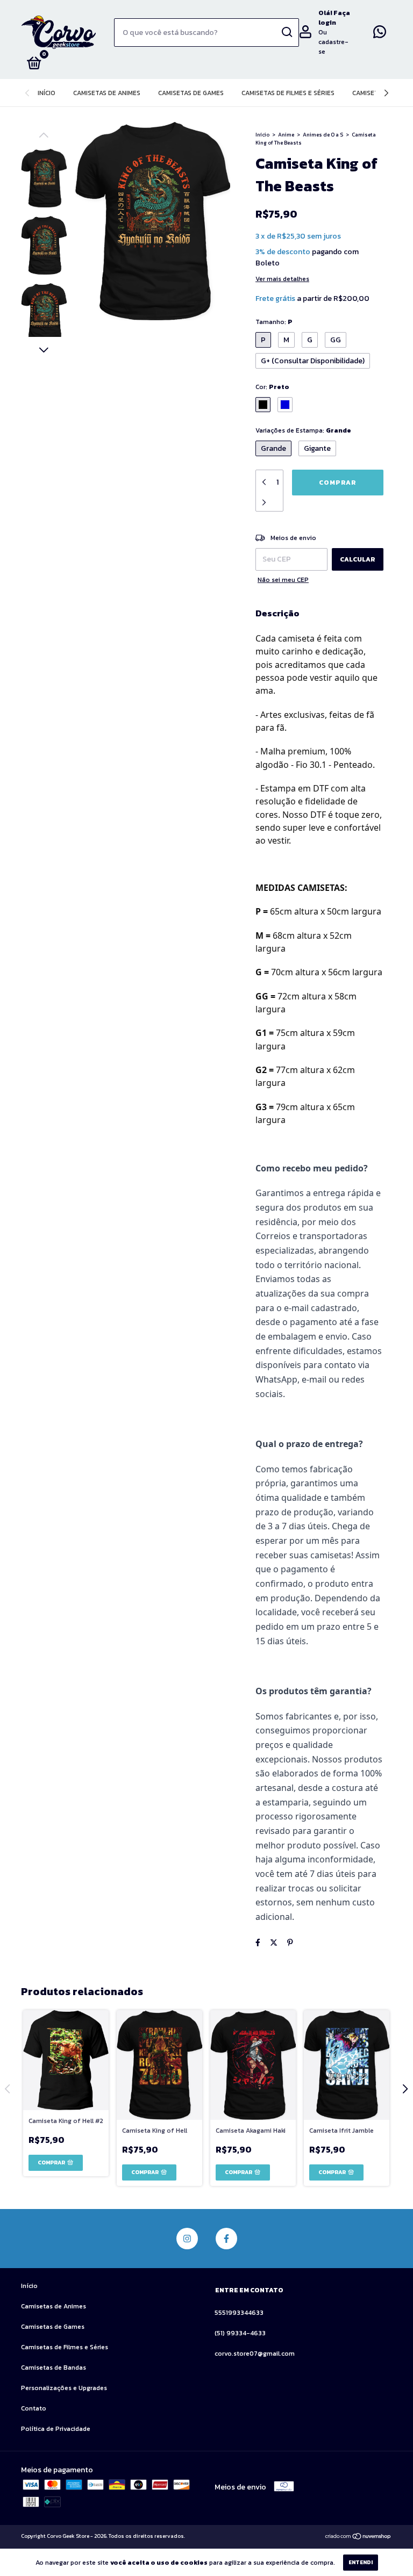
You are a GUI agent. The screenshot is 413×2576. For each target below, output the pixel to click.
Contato (34, 2408)
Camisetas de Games (191, 93)
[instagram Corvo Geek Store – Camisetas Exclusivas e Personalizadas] (187, 2239)
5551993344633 (239, 2313)
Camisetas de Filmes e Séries (288, 93)
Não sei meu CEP (283, 580)
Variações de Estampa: (303, 430)
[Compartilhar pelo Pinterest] (290, 1943)
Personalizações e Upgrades (64, 2388)
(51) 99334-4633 (240, 2333)
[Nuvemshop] (358, 2538)
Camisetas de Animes (107, 93)
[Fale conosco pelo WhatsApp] (380, 34)
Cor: (272, 387)
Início (47, 93)
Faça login (334, 18)
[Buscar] (286, 32)
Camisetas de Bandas (54, 2368)
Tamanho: (274, 322)
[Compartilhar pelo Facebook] (258, 1943)
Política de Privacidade (56, 2429)
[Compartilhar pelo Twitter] (274, 1943)
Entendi (361, 2562)
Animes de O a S (323, 135)
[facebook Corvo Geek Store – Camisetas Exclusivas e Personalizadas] (226, 2239)
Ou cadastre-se (333, 42)
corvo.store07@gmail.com (255, 2354)
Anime (286, 135)
